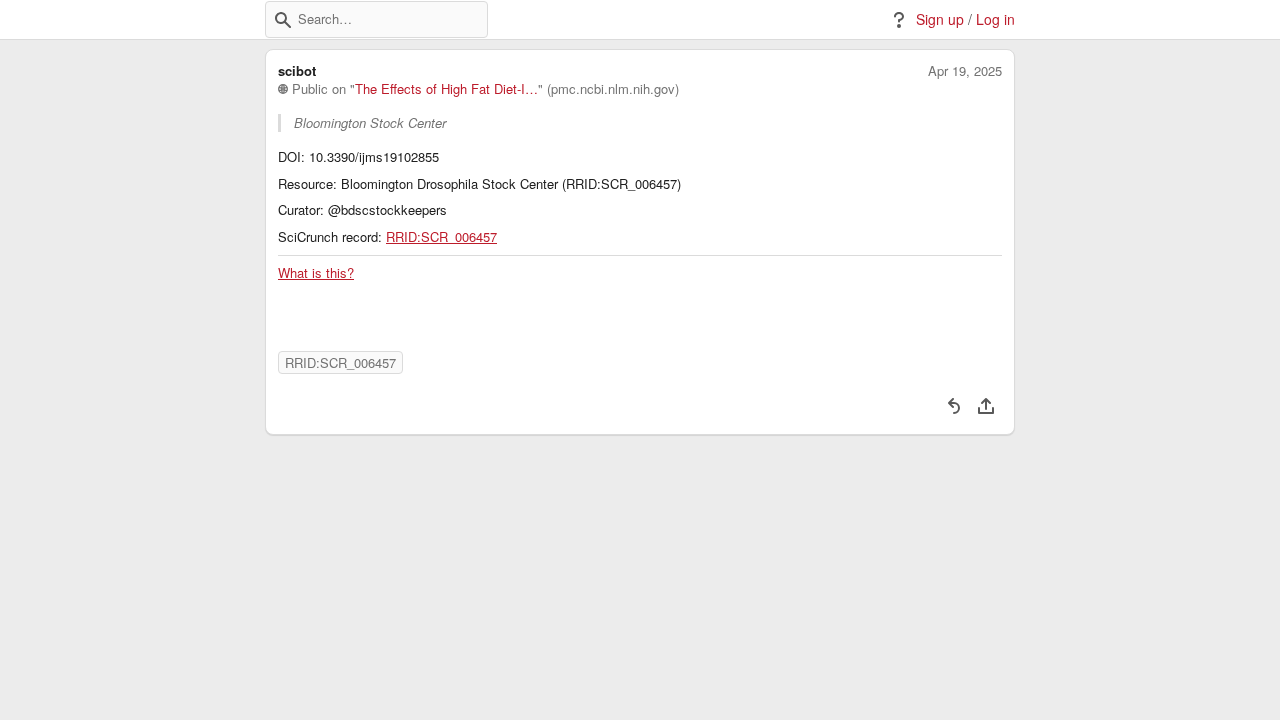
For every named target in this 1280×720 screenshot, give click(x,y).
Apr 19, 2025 (965, 71)
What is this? (316, 273)
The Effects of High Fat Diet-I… (446, 89)
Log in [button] (995, 19)
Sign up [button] (940, 19)
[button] (283, 20)
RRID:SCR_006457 (441, 237)
